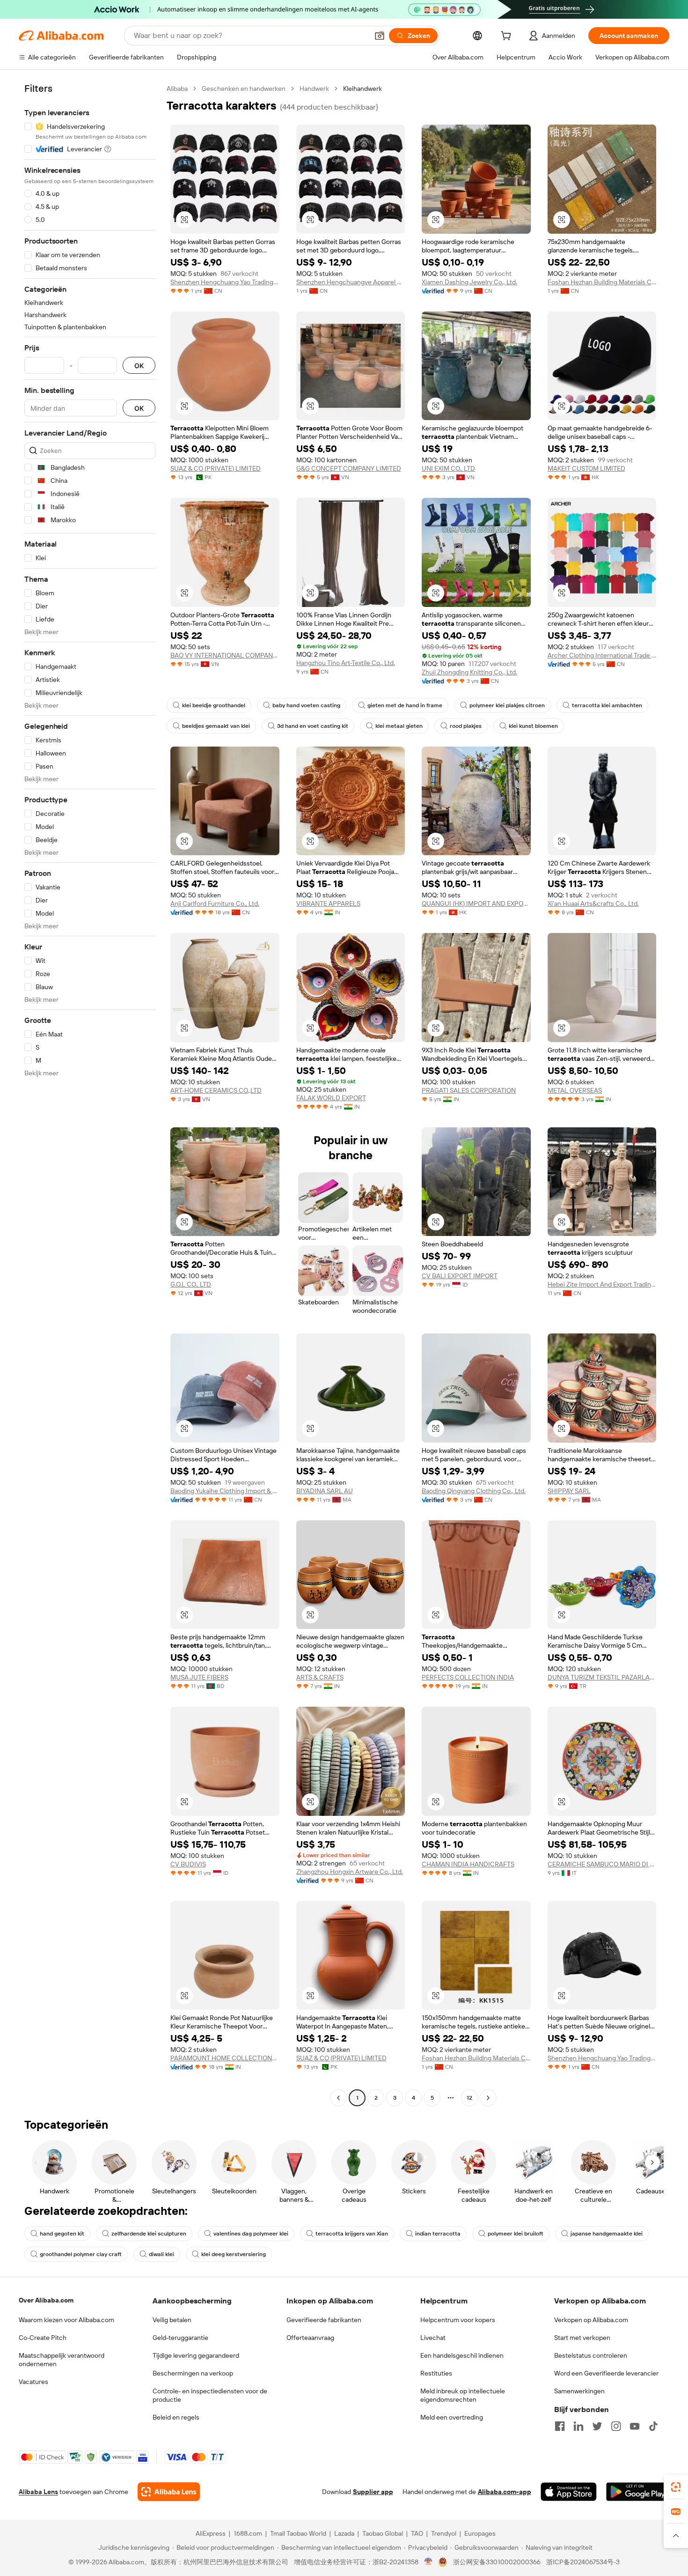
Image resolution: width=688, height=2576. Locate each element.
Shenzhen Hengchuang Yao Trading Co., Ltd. (225, 282)
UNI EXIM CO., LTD (448, 468)
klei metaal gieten (399, 726)
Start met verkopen (582, 2338)
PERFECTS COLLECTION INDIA (468, 1677)
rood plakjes (466, 726)
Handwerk (314, 89)
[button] (380, 36)
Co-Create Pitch (43, 2338)
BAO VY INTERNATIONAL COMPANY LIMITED (225, 655)
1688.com (248, 2533)
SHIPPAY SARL (569, 1491)
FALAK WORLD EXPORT (331, 1098)
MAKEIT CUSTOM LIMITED (586, 468)
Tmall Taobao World (298, 2533)
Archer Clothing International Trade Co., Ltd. (602, 655)
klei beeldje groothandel (214, 705)
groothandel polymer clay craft (81, 2254)
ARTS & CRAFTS (320, 1677)
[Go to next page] (488, 2098)
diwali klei (161, 2254)
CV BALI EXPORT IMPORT (460, 1276)
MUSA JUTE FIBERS (199, 1677)
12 (469, 2098)
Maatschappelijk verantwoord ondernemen (62, 2360)
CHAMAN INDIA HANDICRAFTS (468, 1864)
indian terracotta (438, 2234)
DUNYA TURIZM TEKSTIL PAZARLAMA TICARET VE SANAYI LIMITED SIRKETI (602, 1677)
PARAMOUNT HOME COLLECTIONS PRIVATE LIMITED (225, 2058)
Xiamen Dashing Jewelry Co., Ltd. (469, 282)
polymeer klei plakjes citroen (507, 705)
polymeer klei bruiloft (516, 2234)
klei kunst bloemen (533, 726)
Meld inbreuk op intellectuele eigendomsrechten (463, 2395)
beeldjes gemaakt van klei (216, 726)
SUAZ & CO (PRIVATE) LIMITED (216, 468)
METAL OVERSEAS (575, 1090)
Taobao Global (383, 2533)
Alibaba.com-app (505, 2492)
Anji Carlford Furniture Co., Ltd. (215, 903)
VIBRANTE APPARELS (328, 903)
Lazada (344, 2533)
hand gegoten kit (62, 2234)
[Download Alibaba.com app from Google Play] (638, 2492)
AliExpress (211, 2533)
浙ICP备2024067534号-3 (583, 2562)
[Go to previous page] (338, 2098)
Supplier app (373, 2492)
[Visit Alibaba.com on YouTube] (635, 2426)
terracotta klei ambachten (607, 705)
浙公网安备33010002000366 (497, 2562)
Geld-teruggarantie (180, 2338)
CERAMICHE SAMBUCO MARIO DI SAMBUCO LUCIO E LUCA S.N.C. (602, 1864)
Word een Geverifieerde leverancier (606, 2373)
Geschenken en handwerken (244, 89)
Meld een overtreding (452, 2417)
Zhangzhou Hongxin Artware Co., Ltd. (350, 1872)
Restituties (436, 2373)
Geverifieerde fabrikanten (324, 2320)
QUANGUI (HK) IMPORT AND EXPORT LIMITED (476, 903)
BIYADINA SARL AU (325, 1491)
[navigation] (90, 1094)
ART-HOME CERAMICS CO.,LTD (216, 1090)
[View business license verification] (428, 2562)
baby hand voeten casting (306, 705)
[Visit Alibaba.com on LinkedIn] (578, 2426)
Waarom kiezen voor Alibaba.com (66, 2320)
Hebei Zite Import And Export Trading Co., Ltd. (602, 1284)
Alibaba (177, 89)
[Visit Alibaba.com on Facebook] (560, 2426)
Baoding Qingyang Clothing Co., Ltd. (474, 1491)
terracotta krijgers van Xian (352, 2234)
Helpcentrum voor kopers (458, 2320)
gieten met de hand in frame (405, 705)
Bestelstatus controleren (591, 2355)
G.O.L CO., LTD (191, 1284)
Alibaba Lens (38, 2492)
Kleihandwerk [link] (362, 89)
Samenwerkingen (579, 2391)
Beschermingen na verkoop (193, 2373)
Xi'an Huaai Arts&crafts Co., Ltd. (593, 903)
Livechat (433, 2338)
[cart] (508, 37)
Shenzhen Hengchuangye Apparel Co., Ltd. (351, 282)
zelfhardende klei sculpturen (149, 2234)
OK (139, 366)
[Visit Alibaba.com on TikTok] (653, 2426)
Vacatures (33, 2382)
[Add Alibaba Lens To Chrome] (169, 2492)
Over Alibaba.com (46, 2300)
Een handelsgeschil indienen (462, 2355)
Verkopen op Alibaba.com (591, 2320)
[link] (676, 2487)
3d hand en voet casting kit (313, 726)
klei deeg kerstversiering (234, 2254)
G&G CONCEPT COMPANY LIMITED (349, 468)
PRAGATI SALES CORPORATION (469, 1090)
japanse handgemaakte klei (607, 2234)
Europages (480, 2533)
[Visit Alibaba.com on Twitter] (597, 2426)
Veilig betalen (172, 2320)
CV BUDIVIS (188, 1864)
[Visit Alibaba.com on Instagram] (616, 2426)
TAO (417, 2533)
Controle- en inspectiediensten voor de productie (210, 2395)
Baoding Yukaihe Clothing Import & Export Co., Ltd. (225, 1491)
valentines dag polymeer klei (251, 2234)
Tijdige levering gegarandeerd (196, 2355)
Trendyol (444, 2533)
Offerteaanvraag (310, 2338)
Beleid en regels (176, 2417)
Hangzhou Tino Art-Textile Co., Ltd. (346, 663)
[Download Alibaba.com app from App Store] (569, 2492)
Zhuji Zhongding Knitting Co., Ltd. (469, 672)
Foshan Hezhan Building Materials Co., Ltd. (602, 282)
